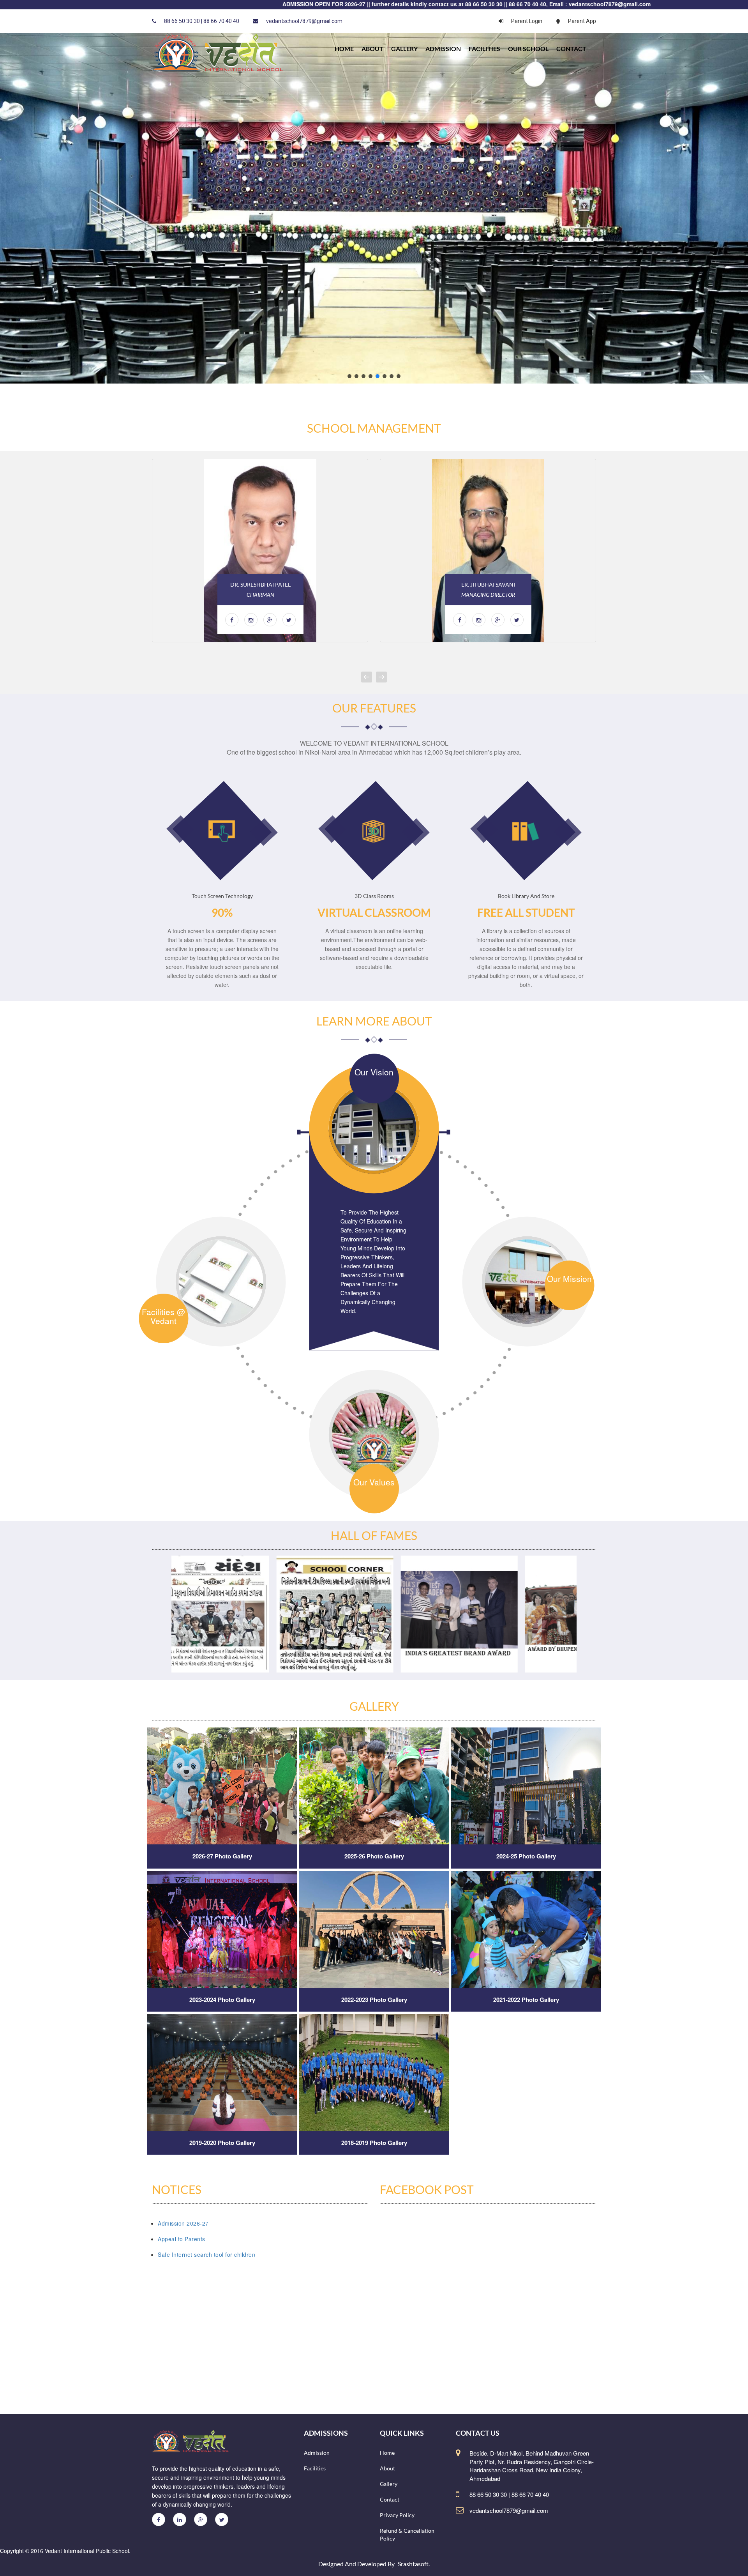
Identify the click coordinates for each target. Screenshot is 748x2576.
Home (387, 2453)
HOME (344, 49)
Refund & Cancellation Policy (407, 2534)
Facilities (484, 49)
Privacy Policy (397, 2515)
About (372, 49)
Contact (571, 49)
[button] (349, 376)
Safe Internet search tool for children (206, 2254)
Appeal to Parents (182, 2239)
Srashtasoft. (414, 2564)
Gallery (404, 49)
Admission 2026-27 (183, 2223)
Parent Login (527, 21)
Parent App (582, 21)
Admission (443, 49)
